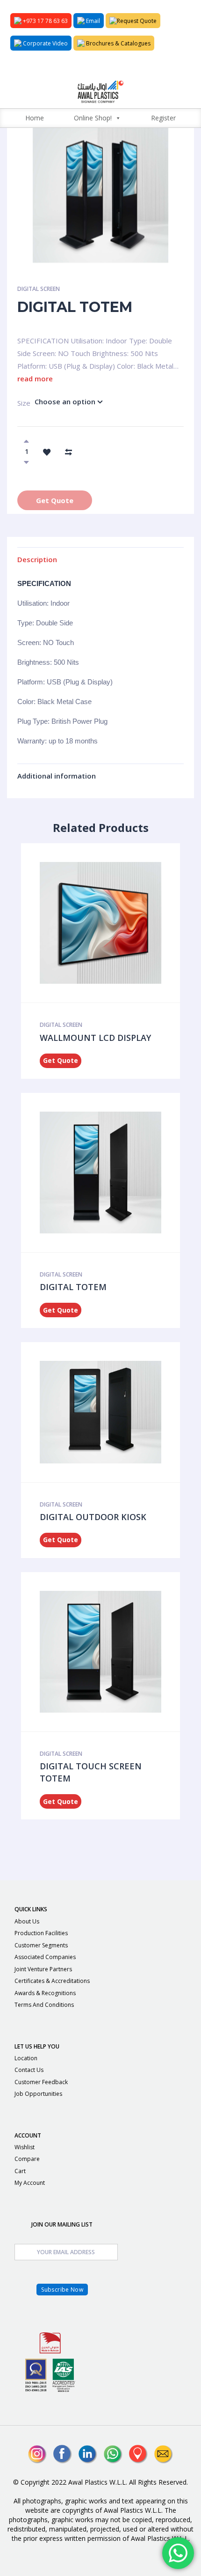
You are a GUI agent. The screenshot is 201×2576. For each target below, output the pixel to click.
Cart (20, 2171)
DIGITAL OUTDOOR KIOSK (93, 1517)
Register (163, 118)
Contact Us (29, 2070)
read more (35, 379)
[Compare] (68, 451)
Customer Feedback (41, 2082)
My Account (30, 2183)
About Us (27, 1921)
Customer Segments (41, 1945)
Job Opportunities (38, 2094)
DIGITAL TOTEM (73, 1287)
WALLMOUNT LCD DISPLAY (95, 1038)
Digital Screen (39, 289)
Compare (27, 2159)
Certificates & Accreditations (52, 1981)
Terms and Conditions (44, 2005)
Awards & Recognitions (45, 1993)
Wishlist (25, 2147)
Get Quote (55, 500)
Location (26, 2058)
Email (92, 21)
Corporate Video (45, 43)
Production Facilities (41, 1933)
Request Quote (137, 21)
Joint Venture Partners (43, 1969)
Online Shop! (93, 118)
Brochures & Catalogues (118, 43)
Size (19, 403)
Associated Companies (45, 1957)
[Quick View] (98, 923)
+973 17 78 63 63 (45, 21)
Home (35, 118)
